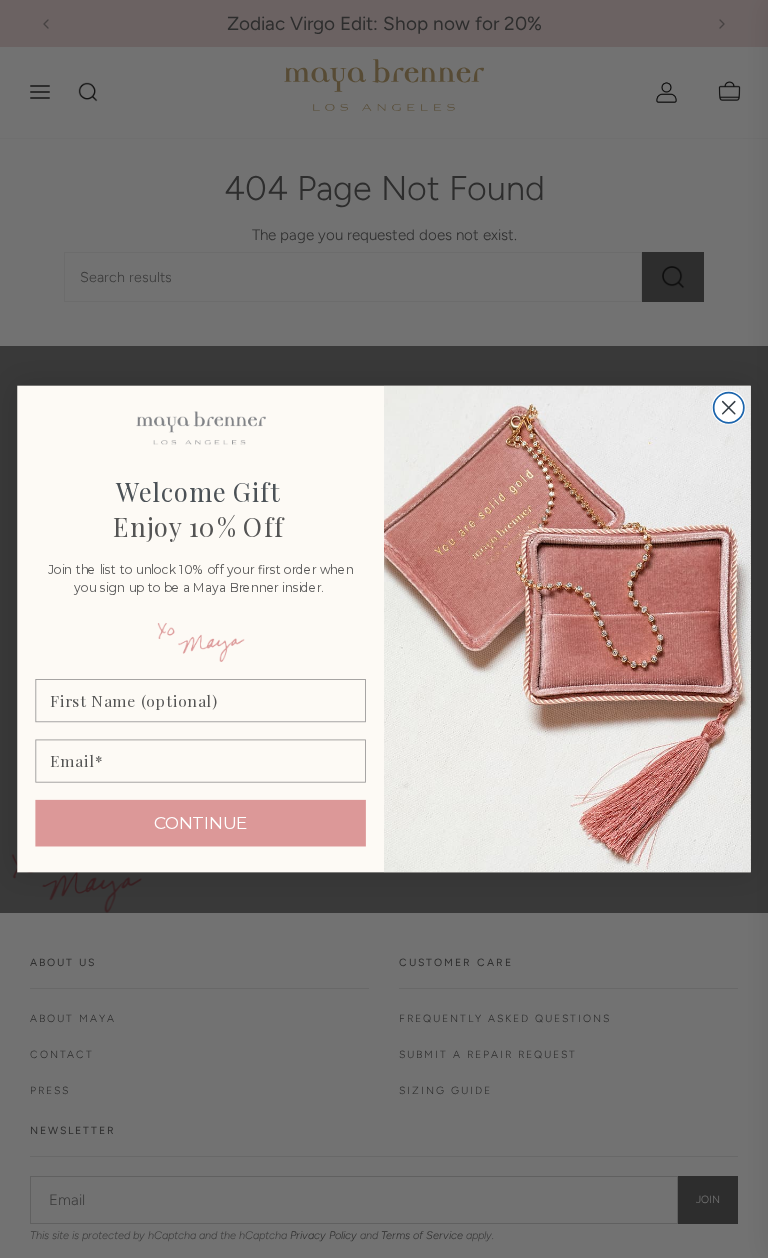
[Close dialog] (729, 407)
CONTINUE (201, 823)
